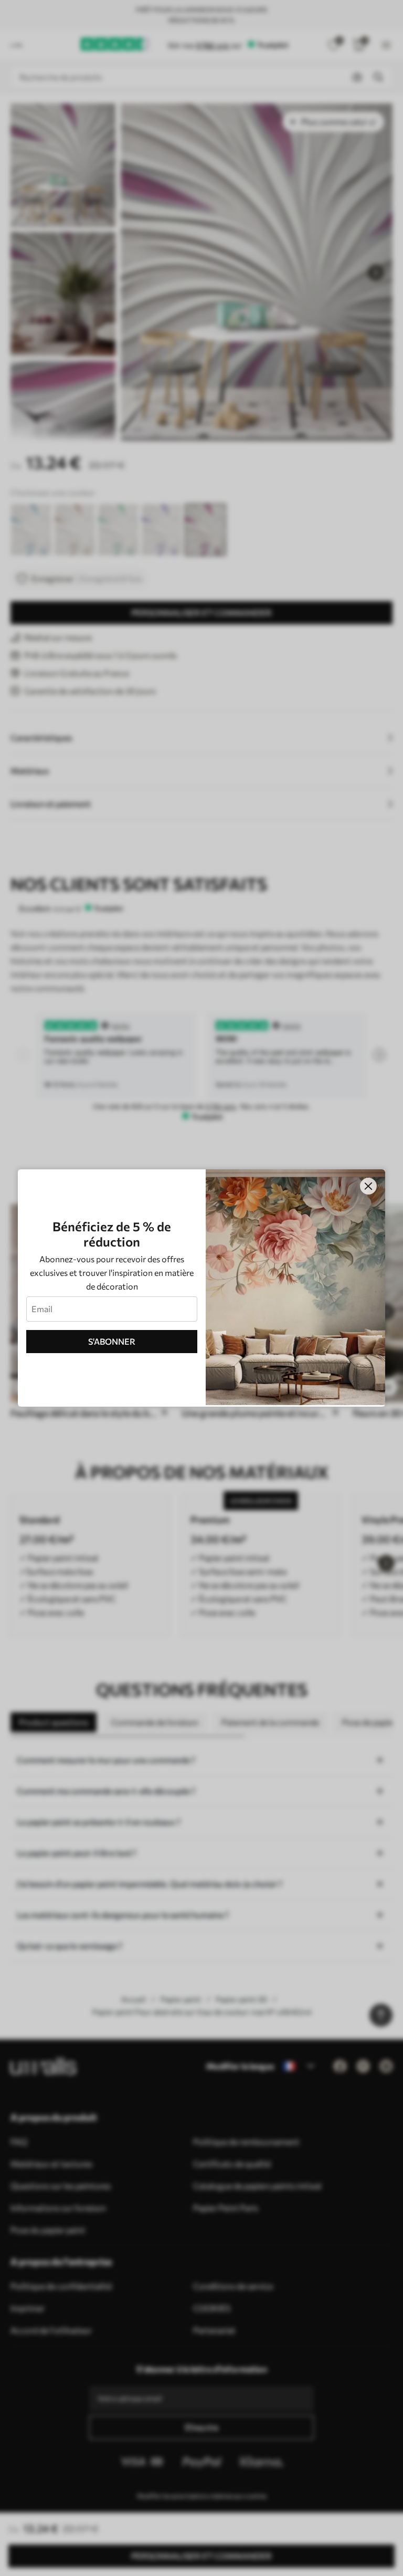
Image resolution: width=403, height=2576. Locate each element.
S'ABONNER (112, 1341)
